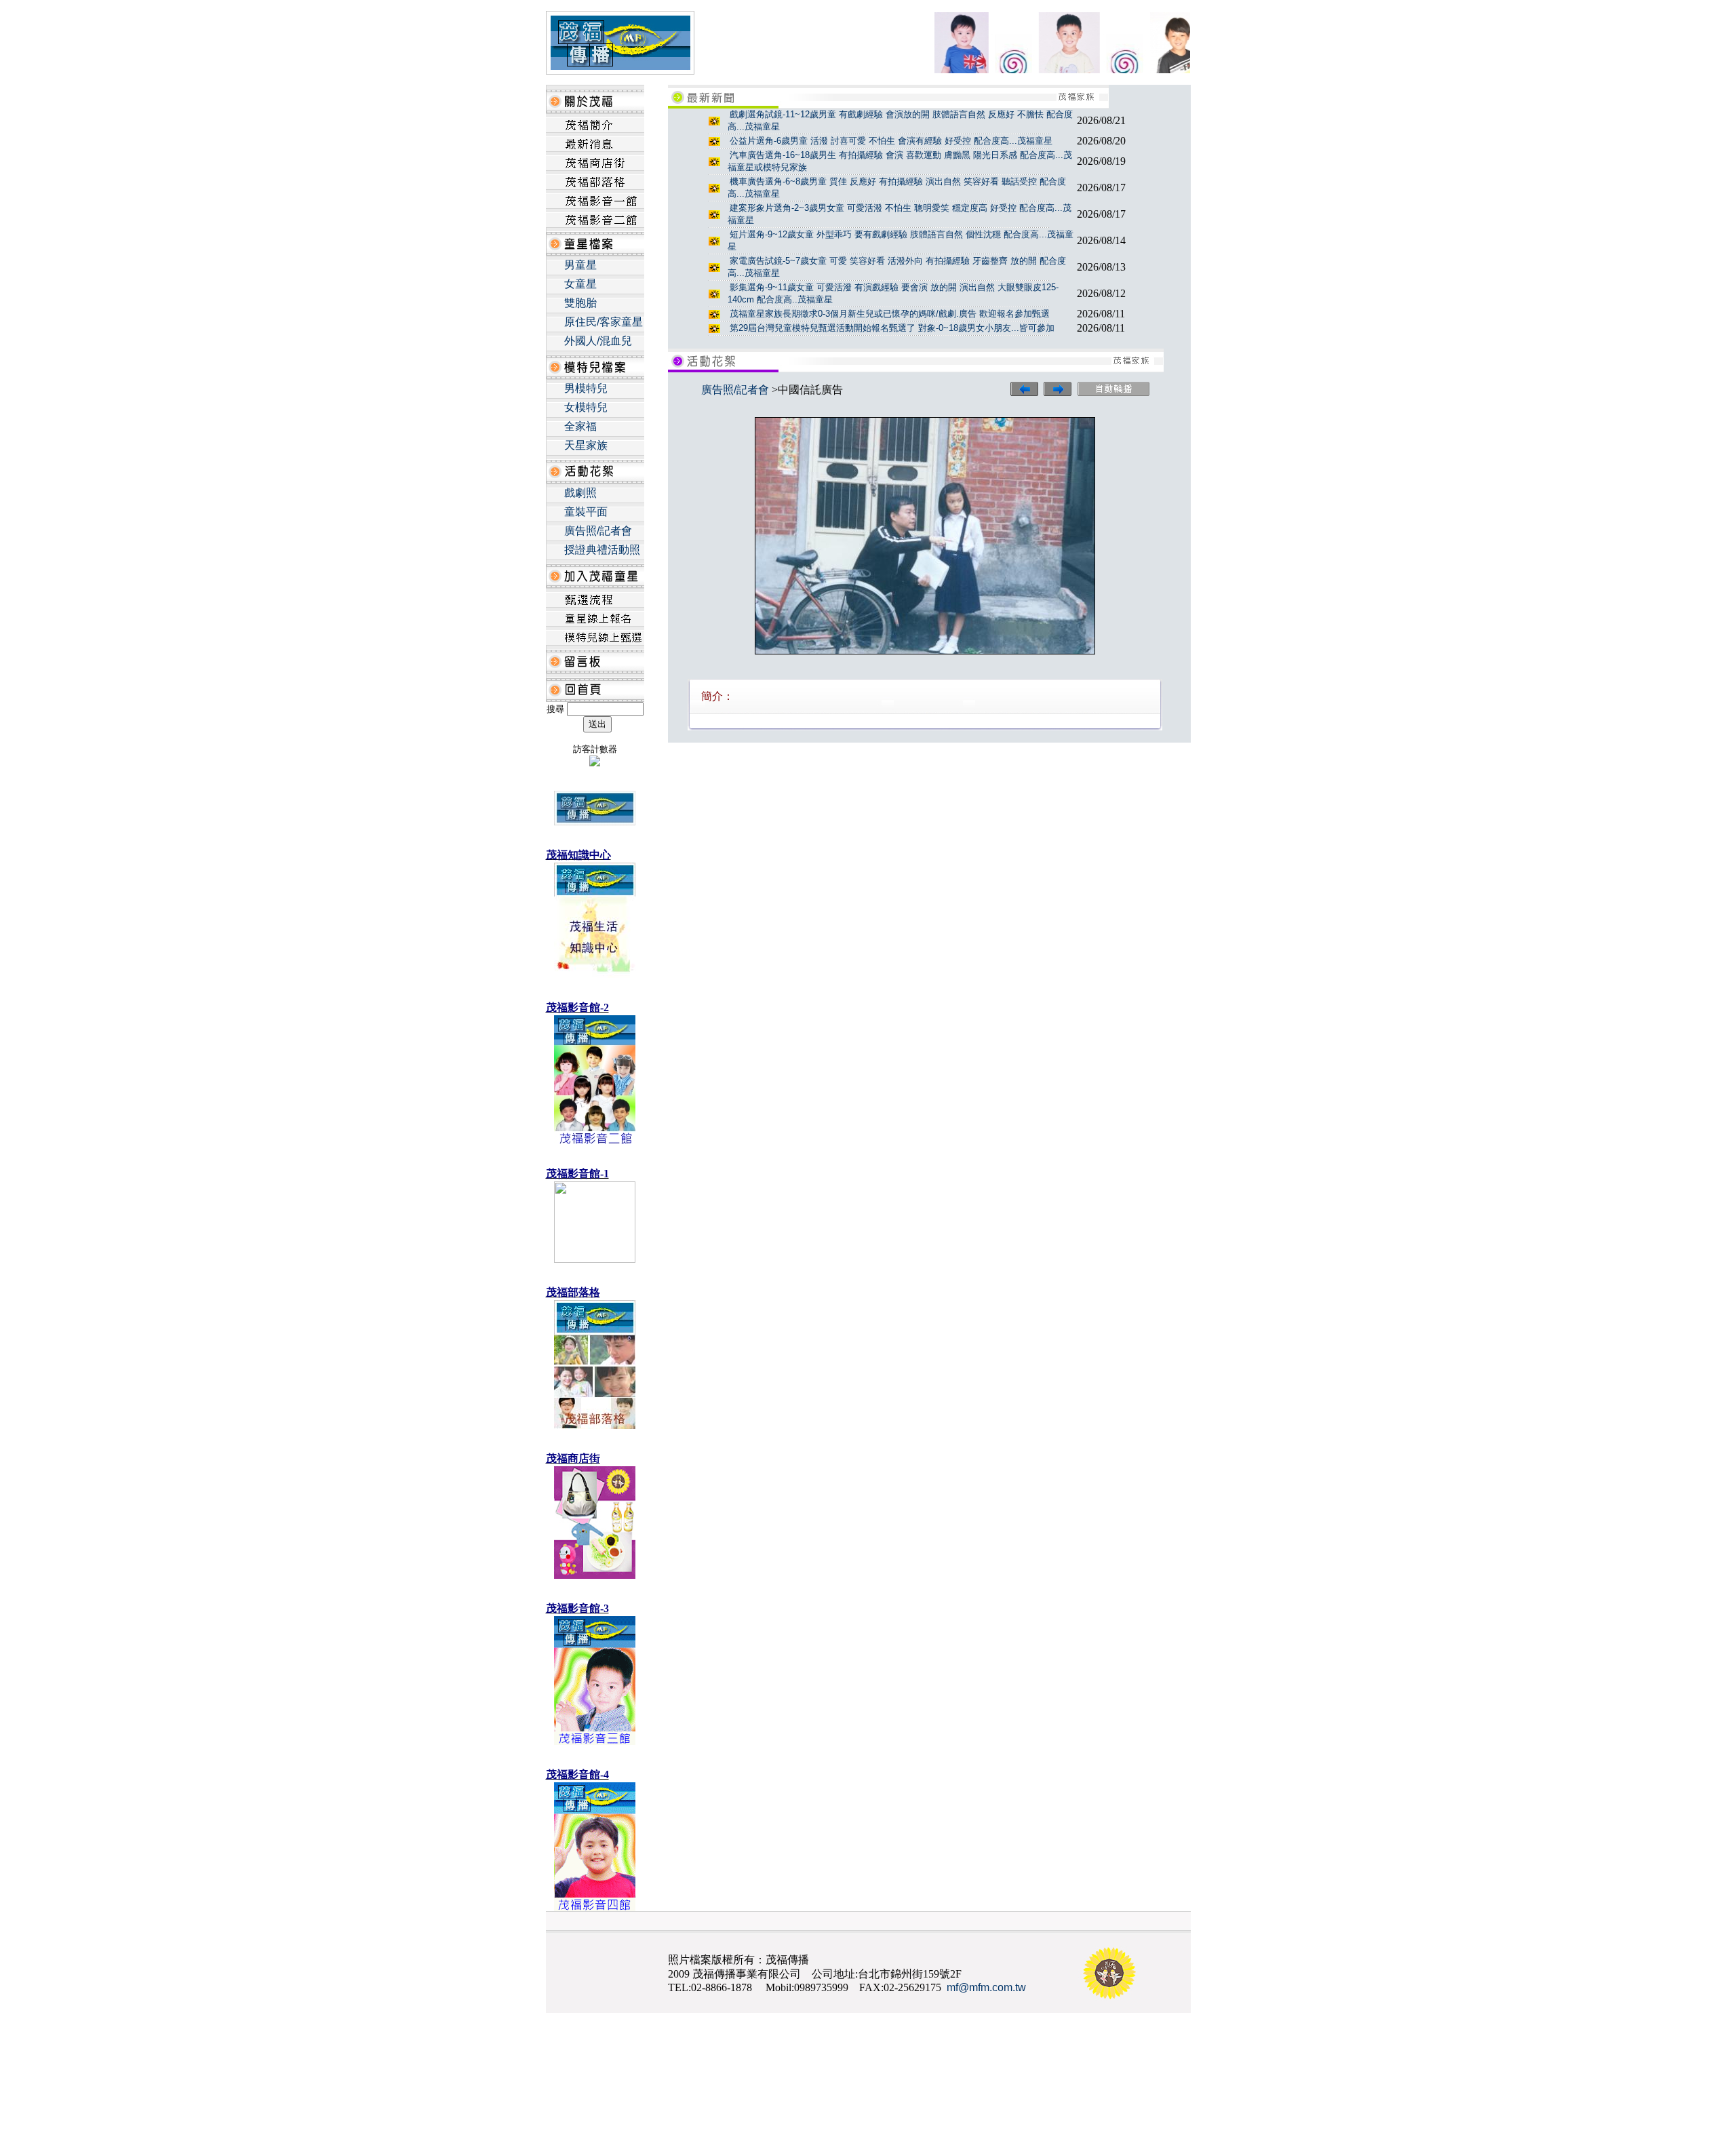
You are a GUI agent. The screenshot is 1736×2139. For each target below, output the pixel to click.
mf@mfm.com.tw (986, 1987)
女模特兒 (586, 407)
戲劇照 (580, 493)
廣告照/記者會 (598, 531)
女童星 (580, 284)
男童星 (580, 265)
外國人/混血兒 (598, 341)
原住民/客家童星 (604, 322)
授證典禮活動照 (602, 550)
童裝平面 (586, 512)
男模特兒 (586, 388)
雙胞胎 (580, 303)
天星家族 (586, 445)
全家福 (580, 426)
